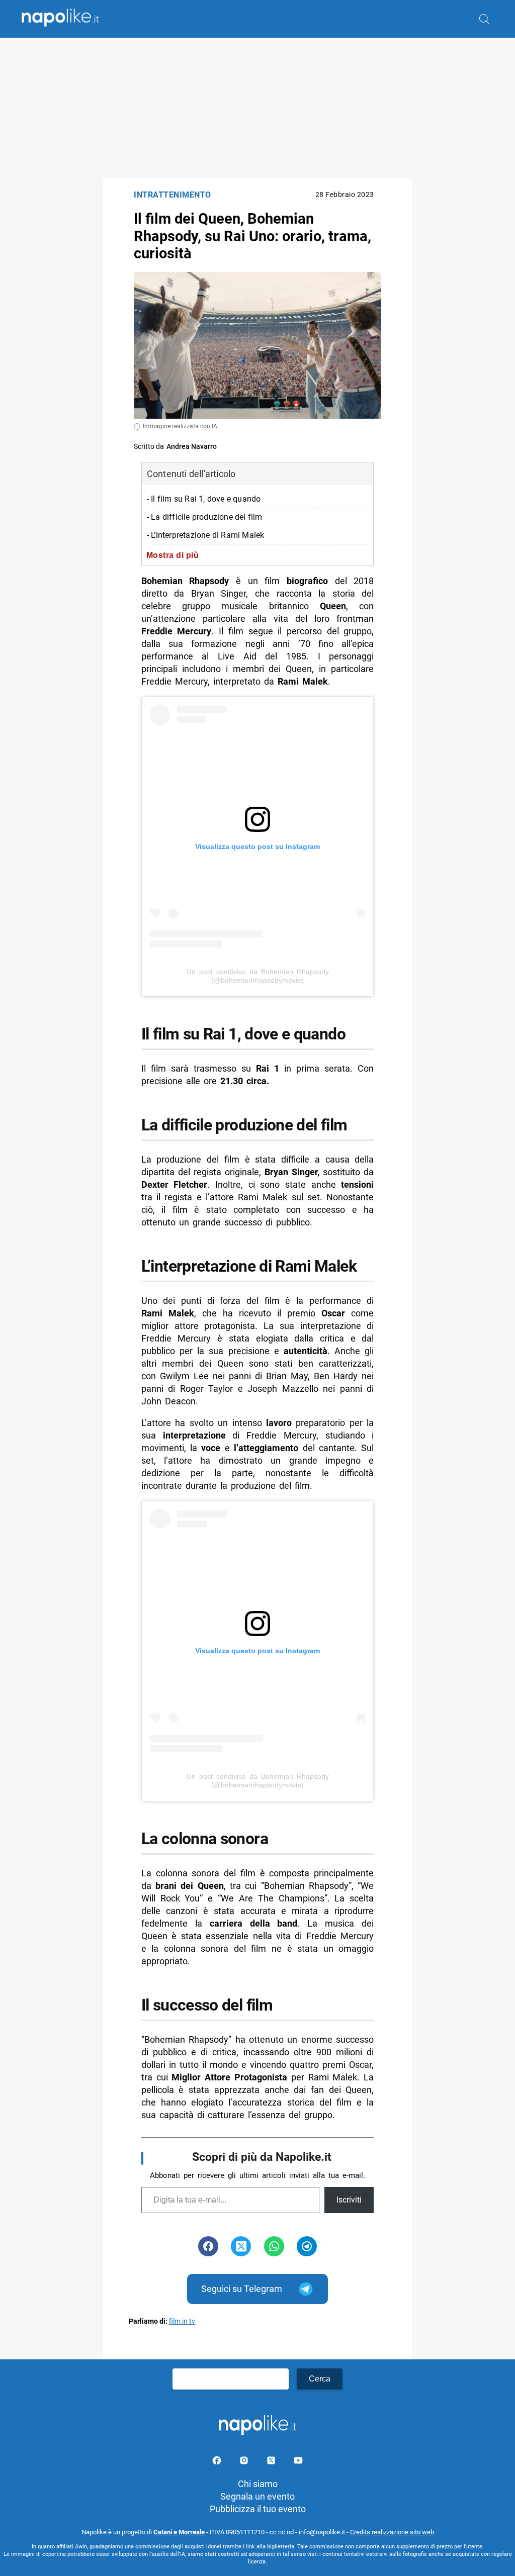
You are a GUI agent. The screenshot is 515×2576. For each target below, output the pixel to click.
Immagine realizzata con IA (180, 426)
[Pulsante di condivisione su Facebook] (208, 2246)
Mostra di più (173, 555)
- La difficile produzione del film (205, 517)
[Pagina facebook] (218, 2462)
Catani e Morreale (180, 2532)
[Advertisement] (257, 108)
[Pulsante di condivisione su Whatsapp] (274, 2246)
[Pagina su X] (272, 2462)
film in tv (182, 2321)
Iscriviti (349, 2200)
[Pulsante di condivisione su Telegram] (307, 2246)
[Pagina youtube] (298, 2462)
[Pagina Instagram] (245, 2462)
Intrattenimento (173, 195)
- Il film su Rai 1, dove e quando (204, 499)
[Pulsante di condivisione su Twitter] (241, 2246)
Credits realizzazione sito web (392, 2532)
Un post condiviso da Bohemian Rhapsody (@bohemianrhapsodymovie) (258, 976)
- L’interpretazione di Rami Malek (206, 535)
